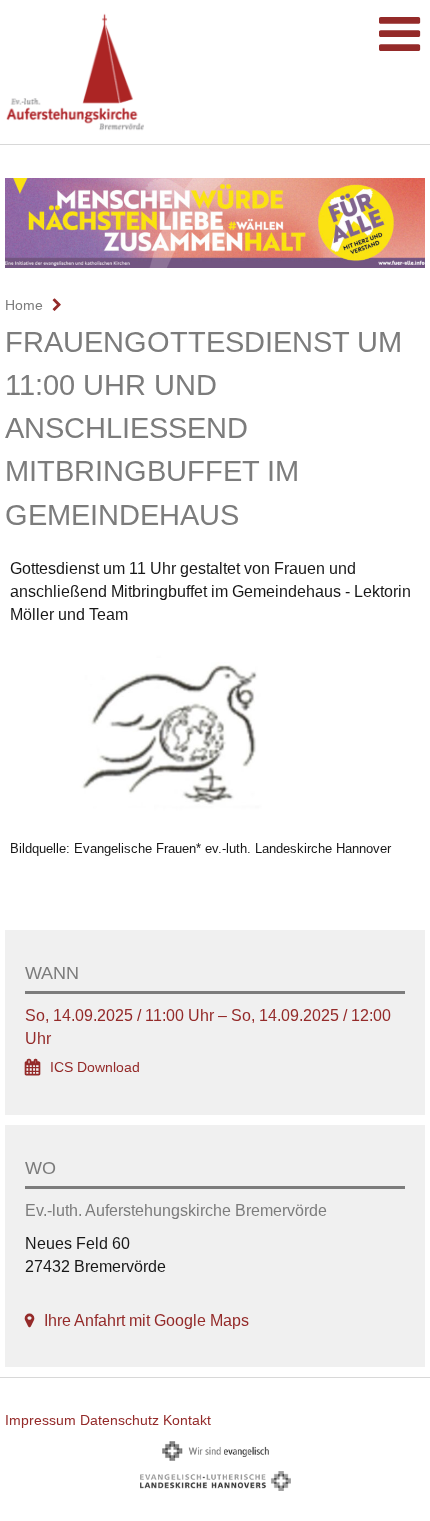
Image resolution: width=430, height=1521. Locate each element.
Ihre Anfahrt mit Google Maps (146, 1320)
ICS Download (95, 1067)
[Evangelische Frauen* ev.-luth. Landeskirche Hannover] (215, 736)
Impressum (40, 1420)
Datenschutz (119, 1420)
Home (24, 305)
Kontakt (187, 1420)
